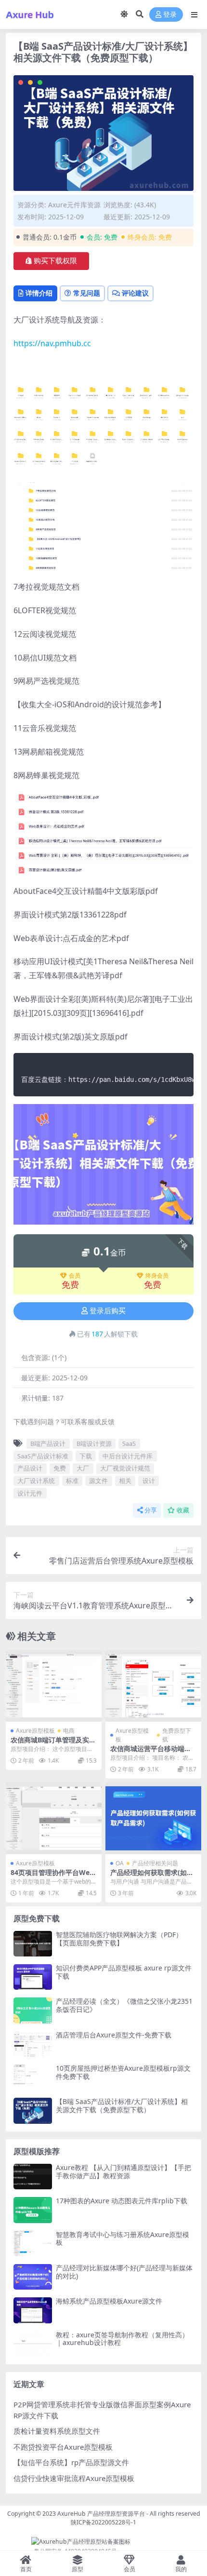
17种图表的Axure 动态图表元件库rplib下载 (122, 2201)
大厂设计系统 (36, 1481)
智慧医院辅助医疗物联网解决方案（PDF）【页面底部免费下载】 (119, 1939)
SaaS (129, 1443)
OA (120, 1863)
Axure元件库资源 (74, 205)
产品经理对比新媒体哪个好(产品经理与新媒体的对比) (124, 2272)
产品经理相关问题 (155, 1863)
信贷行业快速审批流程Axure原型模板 (74, 2478)
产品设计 (30, 1468)
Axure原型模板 (35, 1731)
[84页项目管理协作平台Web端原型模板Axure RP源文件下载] (54, 1818)
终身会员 (157, 1276)
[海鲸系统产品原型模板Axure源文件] (33, 2310)
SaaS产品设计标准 (43, 1456)
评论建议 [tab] (135, 293)
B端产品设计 (48, 1443)
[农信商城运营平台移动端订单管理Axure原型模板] (153, 1686)
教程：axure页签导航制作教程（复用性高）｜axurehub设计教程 (122, 2339)
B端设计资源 (94, 1443)
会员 (75, 1276)
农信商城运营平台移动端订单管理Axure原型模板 (151, 1753)
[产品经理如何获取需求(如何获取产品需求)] (153, 1818)
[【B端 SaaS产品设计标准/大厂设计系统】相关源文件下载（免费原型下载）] (33, 2111)
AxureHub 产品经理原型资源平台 (101, 2514)
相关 (125, 1481)
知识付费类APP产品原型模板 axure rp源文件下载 (124, 1972)
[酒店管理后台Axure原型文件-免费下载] (33, 2044)
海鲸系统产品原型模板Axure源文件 (109, 2301)
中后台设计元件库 (128, 1456)
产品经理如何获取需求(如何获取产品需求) (152, 1876)
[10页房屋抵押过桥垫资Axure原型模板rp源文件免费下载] (33, 2077)
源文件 (98, 1481)
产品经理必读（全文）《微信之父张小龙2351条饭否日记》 (124, 2005)
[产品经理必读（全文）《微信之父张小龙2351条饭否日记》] (33, 2010)
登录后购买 (108, 1311)
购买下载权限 (55, 261)
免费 (60, 1468)
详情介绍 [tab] (39, 293)
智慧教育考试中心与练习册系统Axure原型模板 (123, 2239)
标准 (72, 1481)
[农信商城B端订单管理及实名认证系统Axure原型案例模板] (54, 1686)
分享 (151, 1510)
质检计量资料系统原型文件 (57, 2431)
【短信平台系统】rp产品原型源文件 (71, 2462)
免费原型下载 (177, 1735)
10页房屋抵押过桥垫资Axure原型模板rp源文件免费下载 (123, 2072)
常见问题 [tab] (87, 293)
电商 (69, 1731)
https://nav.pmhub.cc (52, 343)
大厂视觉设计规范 (125, 1468)
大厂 (83, 1468)
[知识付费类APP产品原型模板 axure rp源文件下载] (33, 1977)
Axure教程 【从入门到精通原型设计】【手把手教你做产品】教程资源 (123, 2171)
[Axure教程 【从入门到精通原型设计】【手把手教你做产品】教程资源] (33, 2177)
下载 (86, 1456)
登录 (170, 15)
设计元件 (30, 1493)
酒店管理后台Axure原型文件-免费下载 (114, 2035)
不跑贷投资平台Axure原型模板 (63, 2447)
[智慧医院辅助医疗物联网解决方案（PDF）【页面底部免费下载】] (33, 1944)
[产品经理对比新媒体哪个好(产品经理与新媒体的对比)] (33, 2277)
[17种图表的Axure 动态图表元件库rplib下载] (33, 2210)
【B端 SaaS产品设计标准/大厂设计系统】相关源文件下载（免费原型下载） (122, 2105)
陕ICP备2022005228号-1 (103, 2522)
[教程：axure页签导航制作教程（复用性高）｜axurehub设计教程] (33, 2344)
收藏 (183, 1510)
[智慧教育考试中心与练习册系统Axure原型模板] (33, 2244)
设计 (149, 1481)
